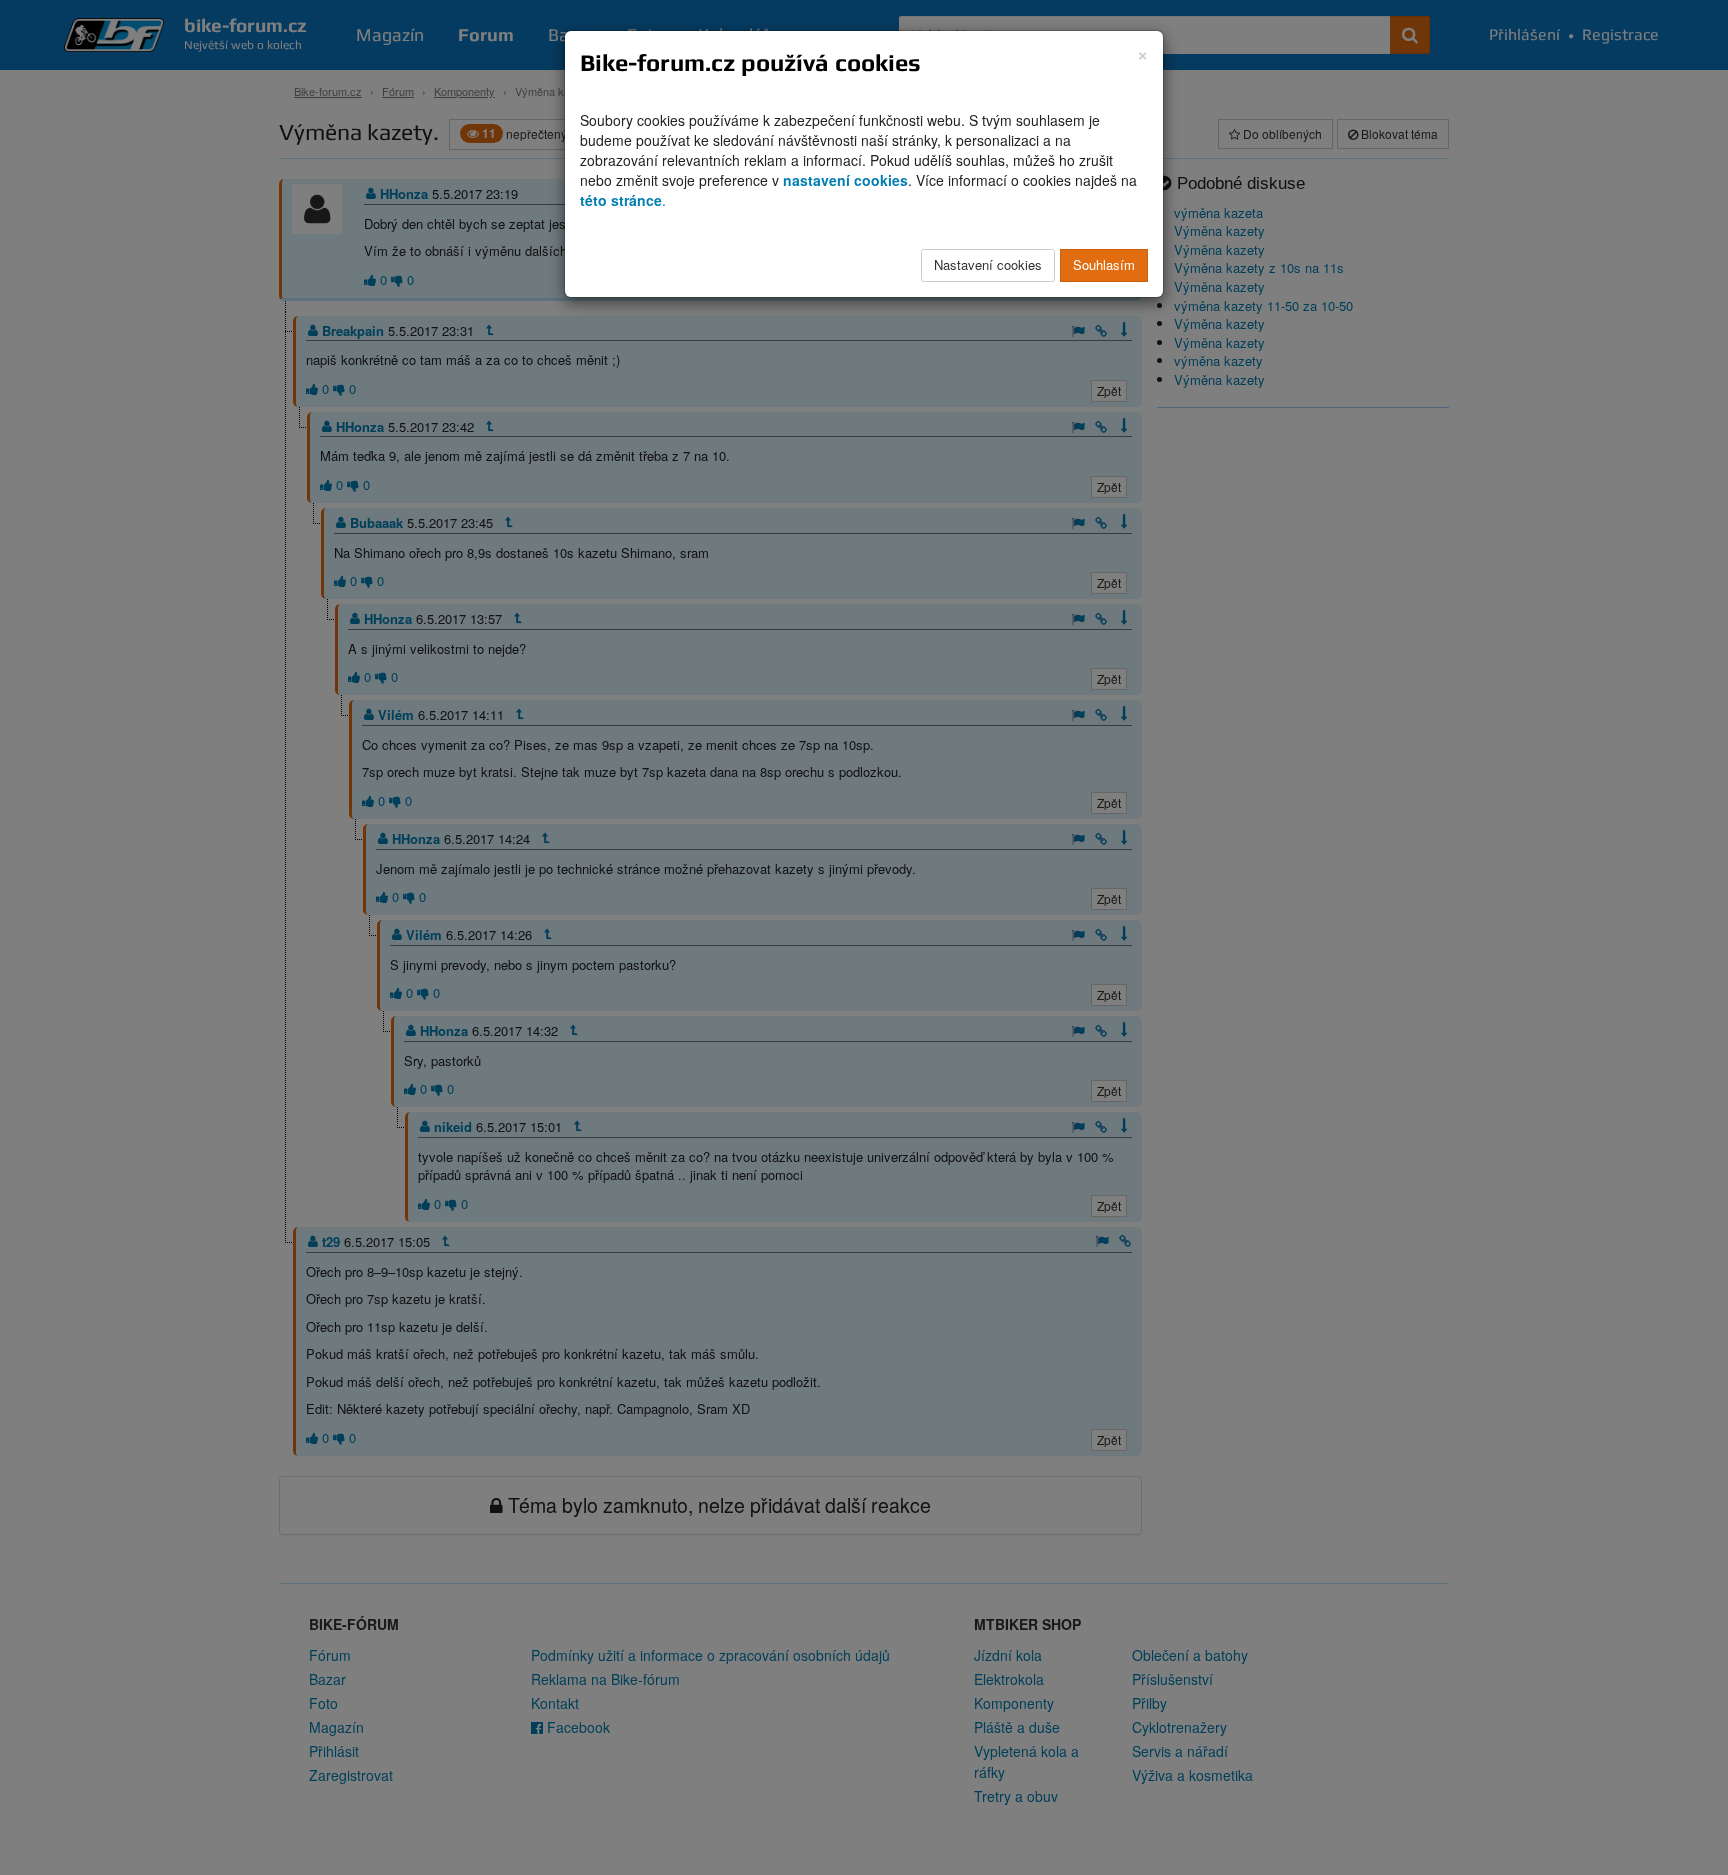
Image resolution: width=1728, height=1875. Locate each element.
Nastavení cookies (988, 264)
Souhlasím (1104, 264)
